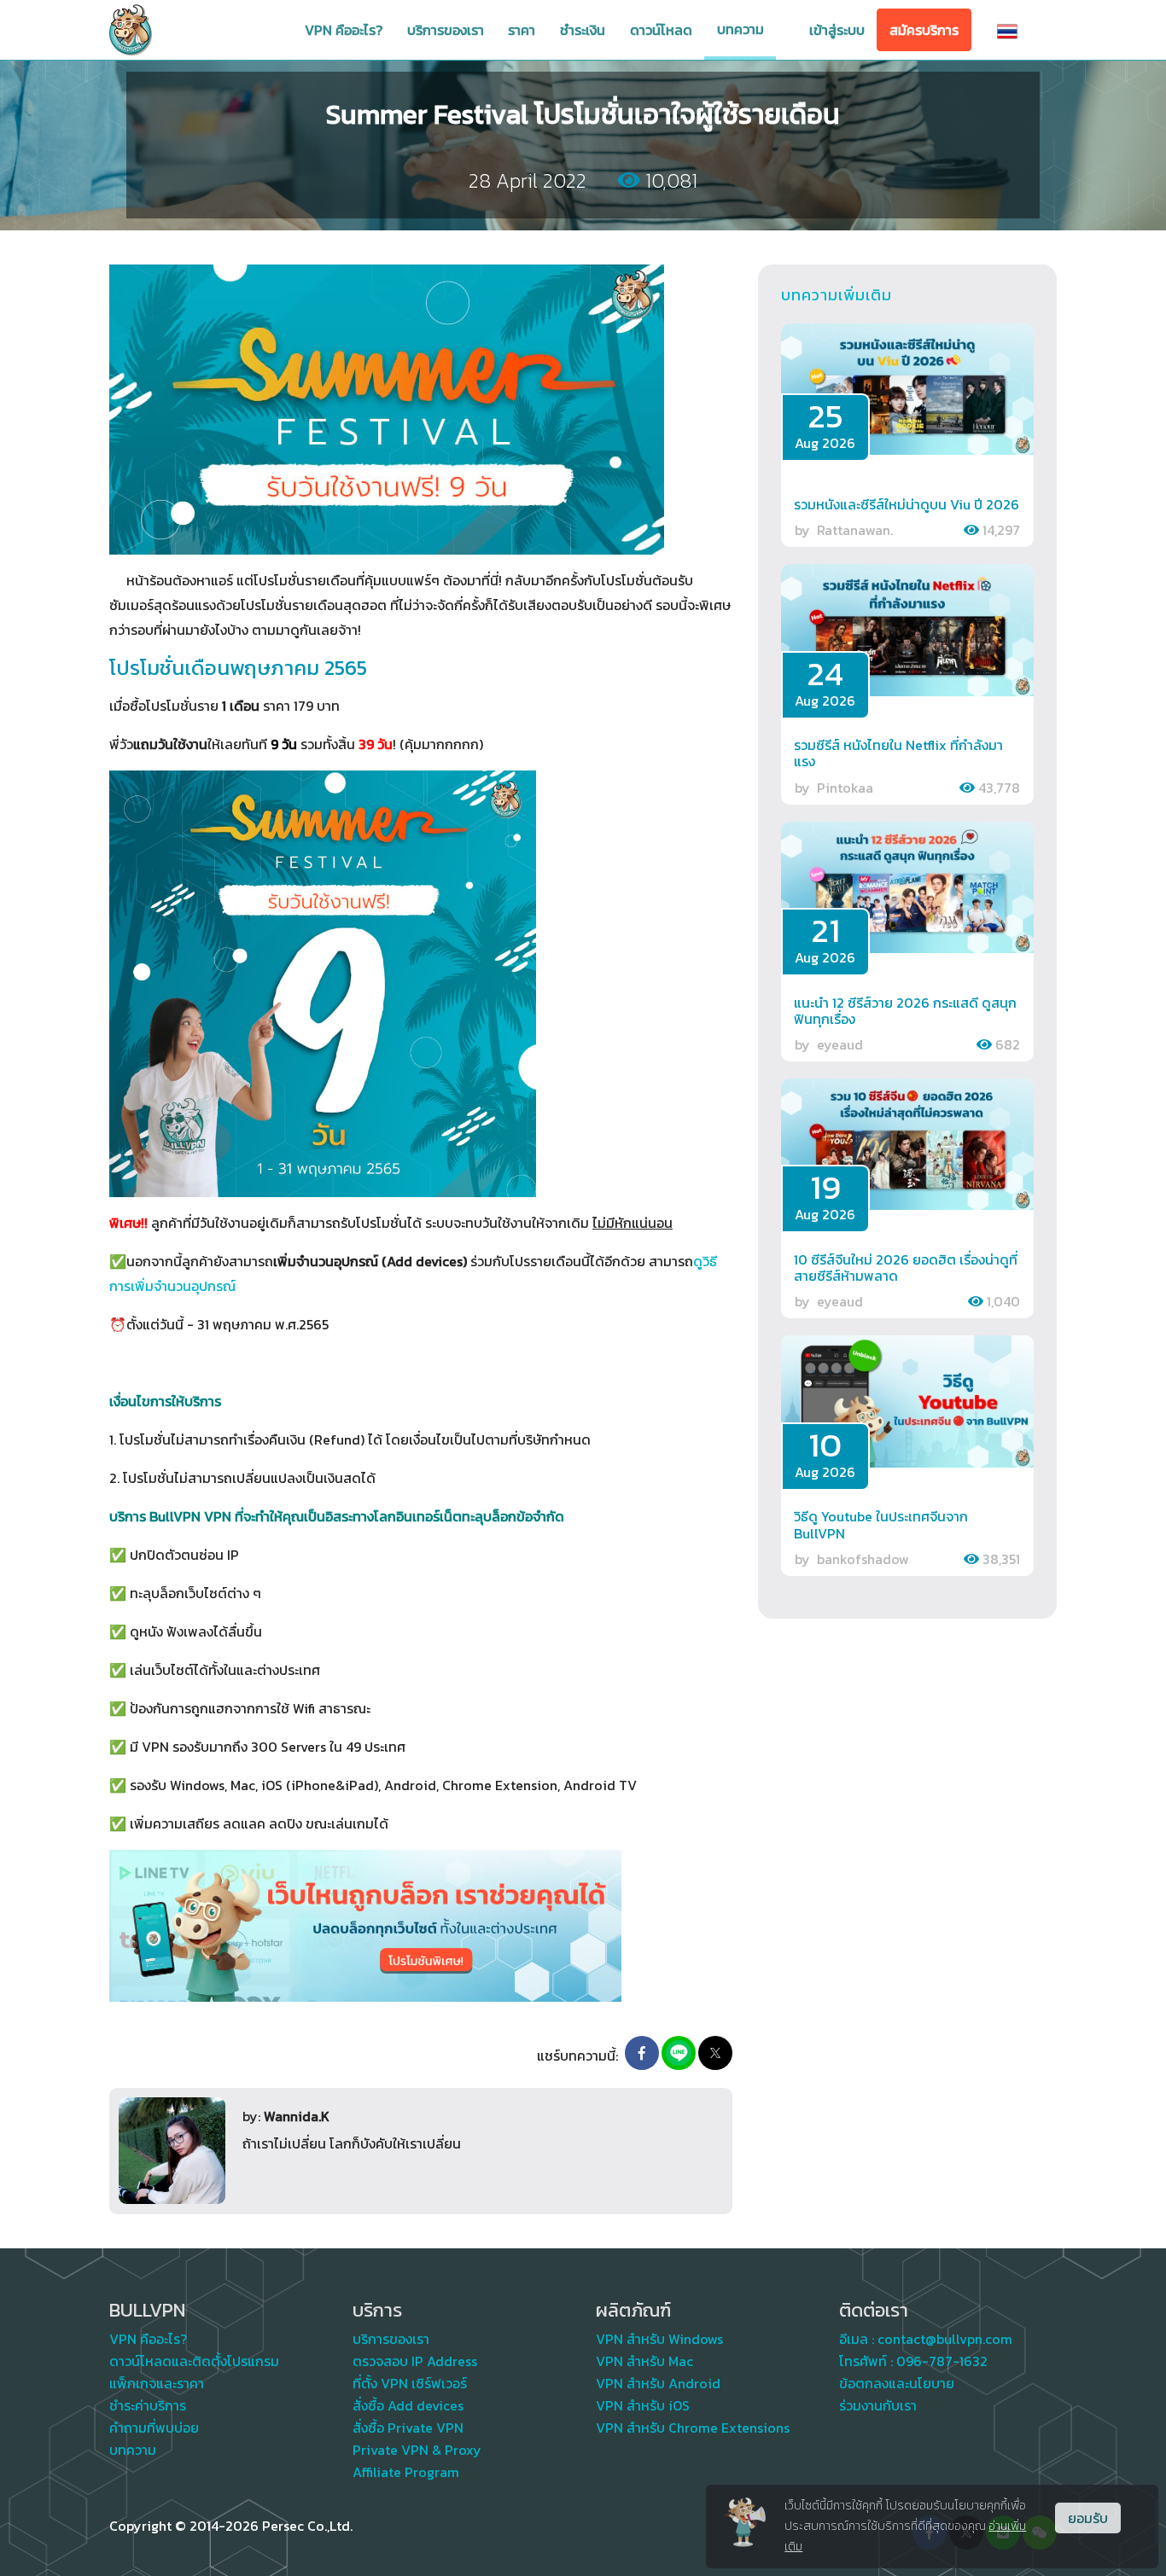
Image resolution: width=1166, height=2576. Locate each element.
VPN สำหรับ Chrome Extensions (693, 2428)
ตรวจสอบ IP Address (415, 2361)
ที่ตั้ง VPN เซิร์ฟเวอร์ (410, 2383)
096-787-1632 (942, 2361)
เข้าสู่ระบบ (837, 30)
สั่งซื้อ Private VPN (408, 2428)
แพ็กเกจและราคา (157, 2383)
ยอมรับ (1088, 2518)
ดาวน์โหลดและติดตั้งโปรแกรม (194, 2361)
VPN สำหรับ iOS (643, 2405)
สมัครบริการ (924, 30)
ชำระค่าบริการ (148, 2405)
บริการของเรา (446, 30)
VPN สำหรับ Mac (644, 2361)
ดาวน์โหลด (661, 30)
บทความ (740, 29)
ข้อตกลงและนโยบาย (897, 2383)
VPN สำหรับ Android (658, 2383)
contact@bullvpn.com (945, 2339)
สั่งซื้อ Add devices (408, 2405)
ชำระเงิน (583, 30)
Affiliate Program (406, 2472)
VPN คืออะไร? (344, 30)
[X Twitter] (715, 2053)
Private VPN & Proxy (417, 2450)
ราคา (522, 30)
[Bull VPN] (131, 30)
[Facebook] (642, 2053)
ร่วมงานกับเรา (878, 2405)
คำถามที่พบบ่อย (154, 2428)
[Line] (679, 2053)
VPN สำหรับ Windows (659, 2339)
